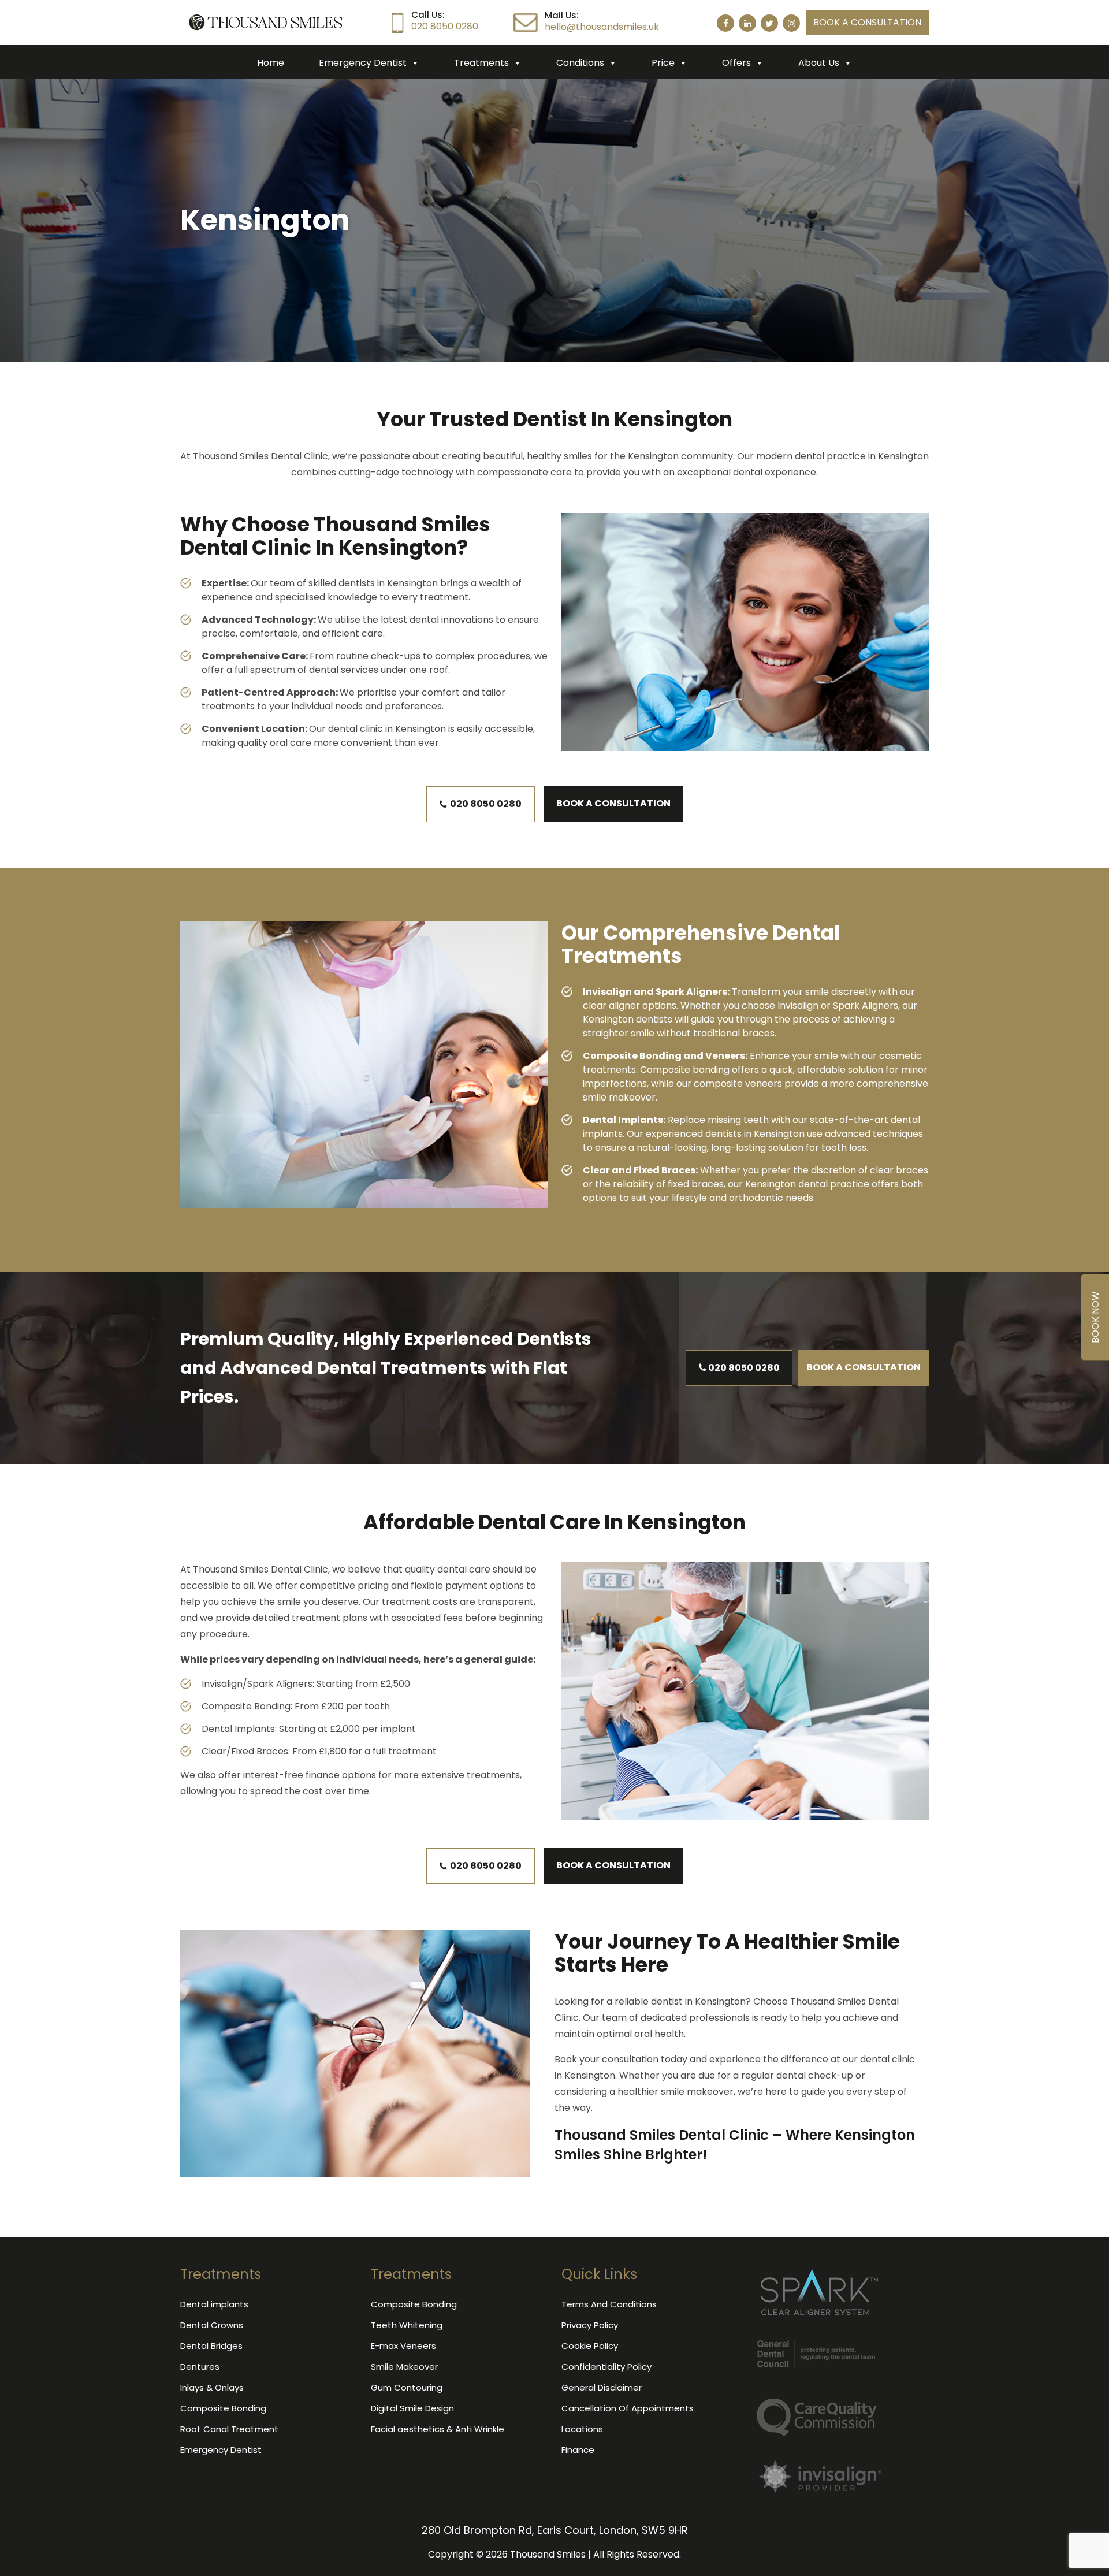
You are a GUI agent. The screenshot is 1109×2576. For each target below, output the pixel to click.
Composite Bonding (223, 2408)
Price (663, 63)
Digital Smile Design (412, 2408)
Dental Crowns (212, 2325)
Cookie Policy (590, 2346)
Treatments (481, 63)
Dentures (200, 2367)
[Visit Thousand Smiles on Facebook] (725, 23)
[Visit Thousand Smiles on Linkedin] (747, 23)
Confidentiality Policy (606, 2367)
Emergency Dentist (363, 63)
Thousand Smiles (548, 2554)
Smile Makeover (404, 2367)
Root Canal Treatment (229, 2429)
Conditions (580, 63)
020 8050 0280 (445, 26)
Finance (578, 2450)
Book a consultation (867, 22)
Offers (736, 63)
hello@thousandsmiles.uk (602, 27)
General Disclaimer (602, 2387)
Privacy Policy (590, 2325)
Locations (582, 2429)
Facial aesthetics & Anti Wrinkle (438, 2429)
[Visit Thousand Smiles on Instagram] (791, 23)
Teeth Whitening (407, 2325)
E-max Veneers (403, 2346)
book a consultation (613, 803)
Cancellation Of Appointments (628, 2408)
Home (271, 63)
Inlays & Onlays (212, 2387)
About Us (819, 63)
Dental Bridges (211, 2346)
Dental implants (214, 2304)
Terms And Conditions (609, 2304)
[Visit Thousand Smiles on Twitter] (769, 23)
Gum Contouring (407, 2387)
